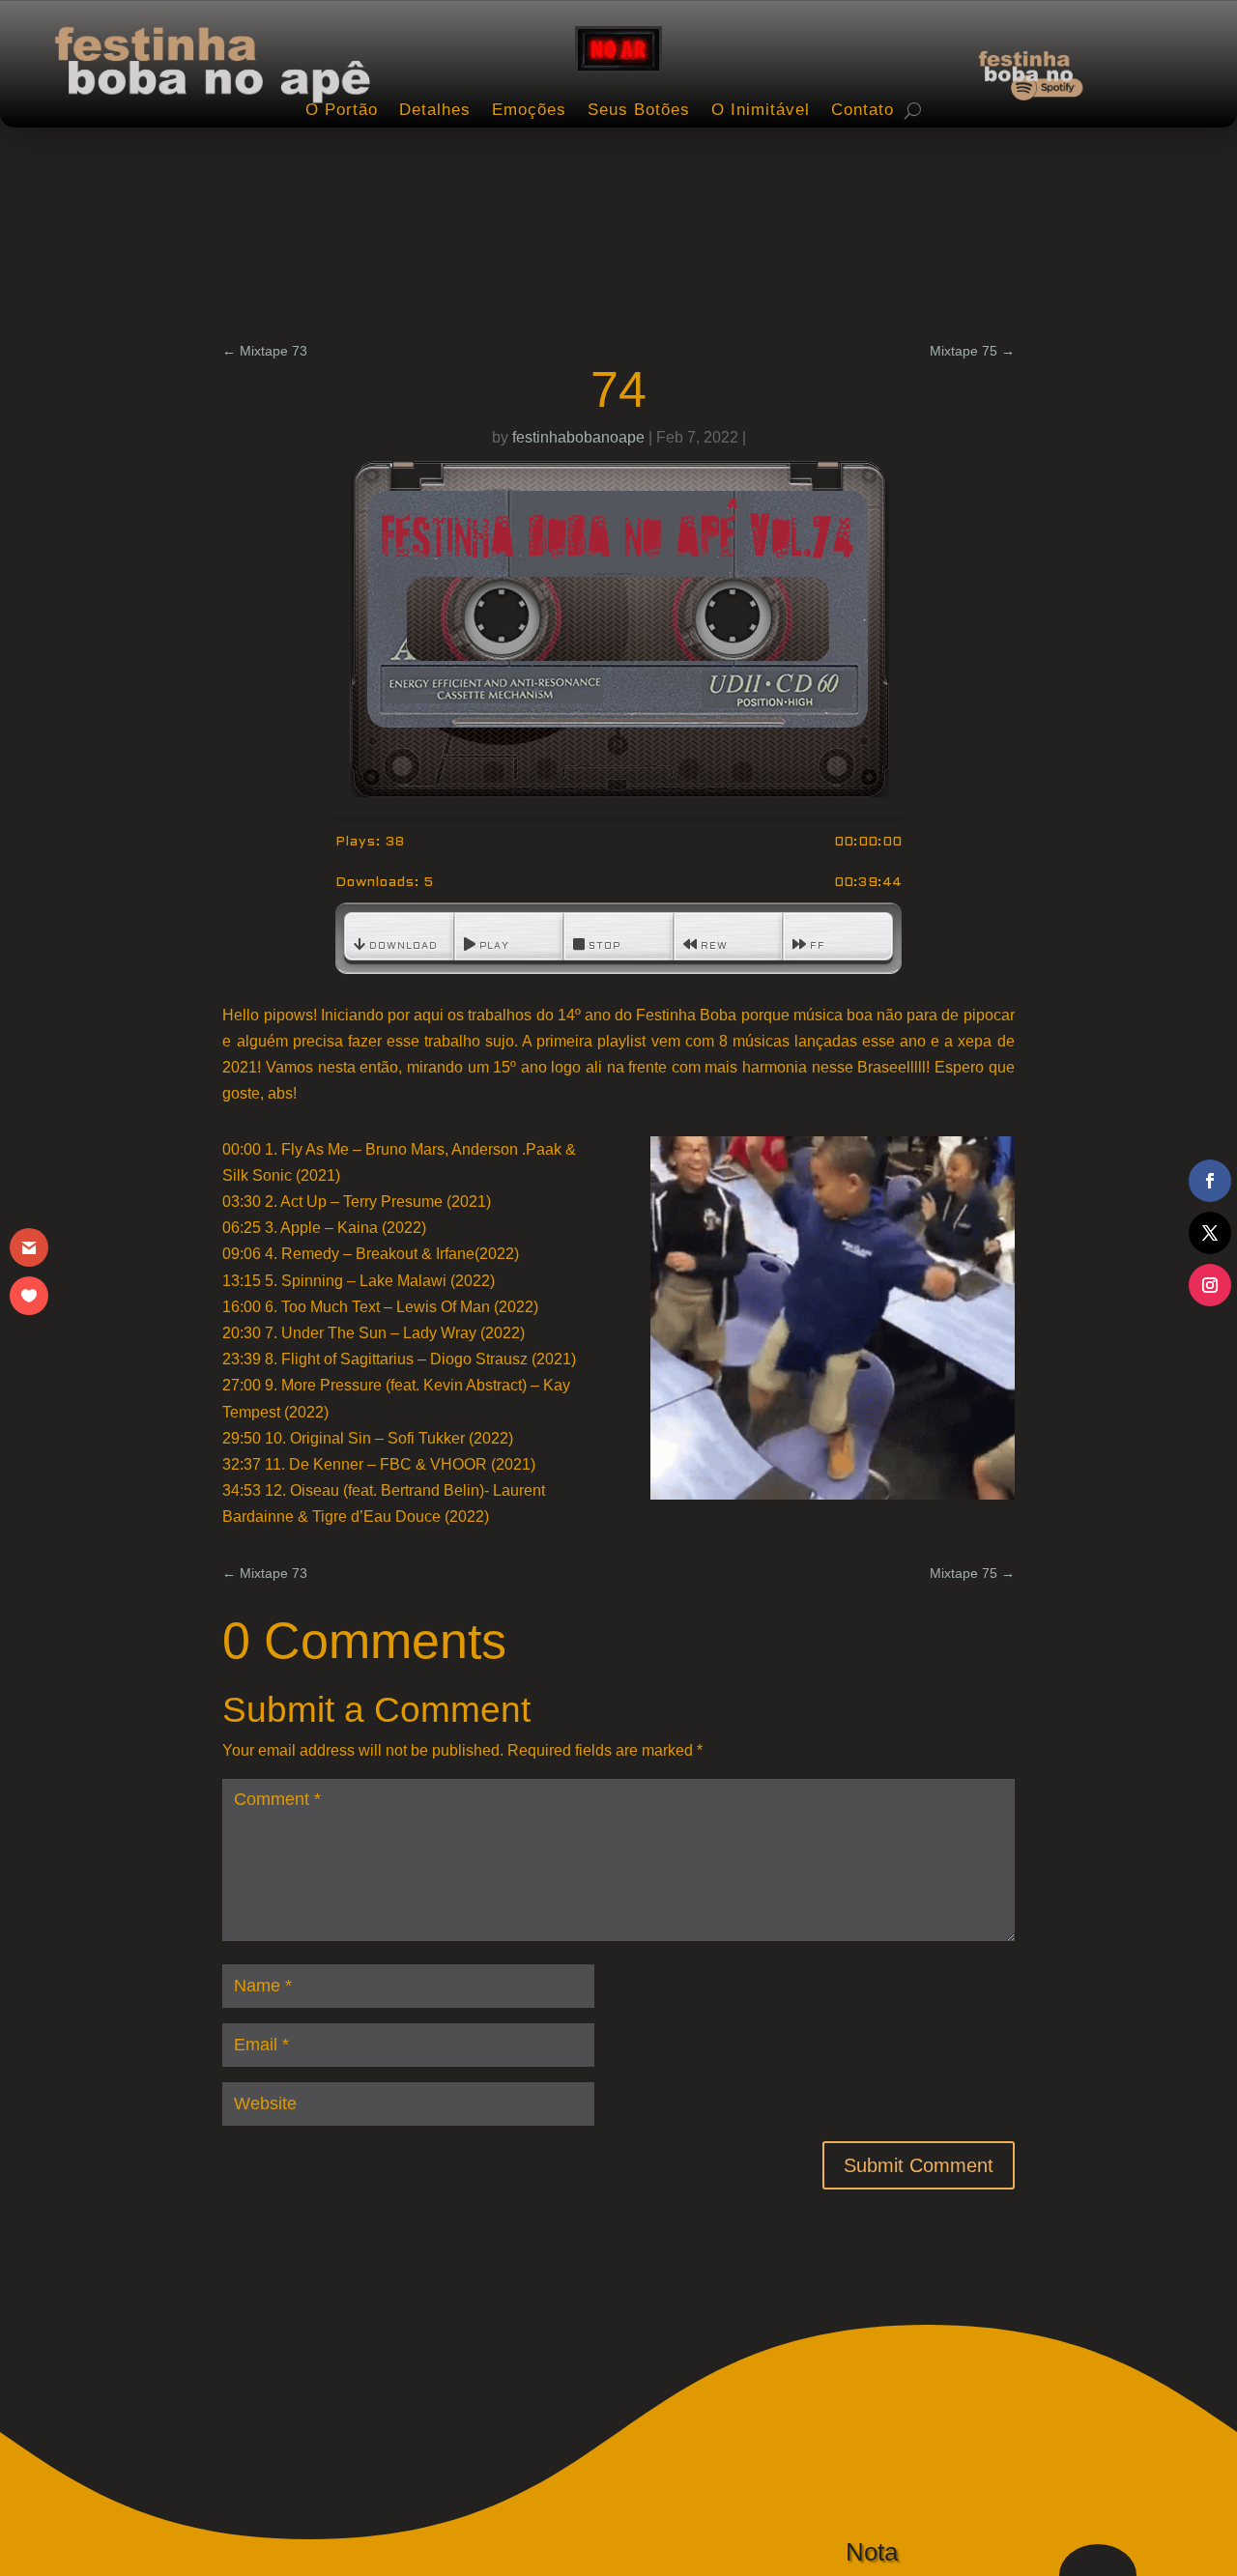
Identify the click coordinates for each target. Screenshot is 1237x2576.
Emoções (529, 110)
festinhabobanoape (578, 437)
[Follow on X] (1210, 1233)
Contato (863, 110)
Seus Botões (639, 110)
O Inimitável (761, 110)
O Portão (342, 110)
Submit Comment (919, 2165)
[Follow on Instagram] (1210, 1285)
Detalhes (435, 110)
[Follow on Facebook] (1210, 1181)
